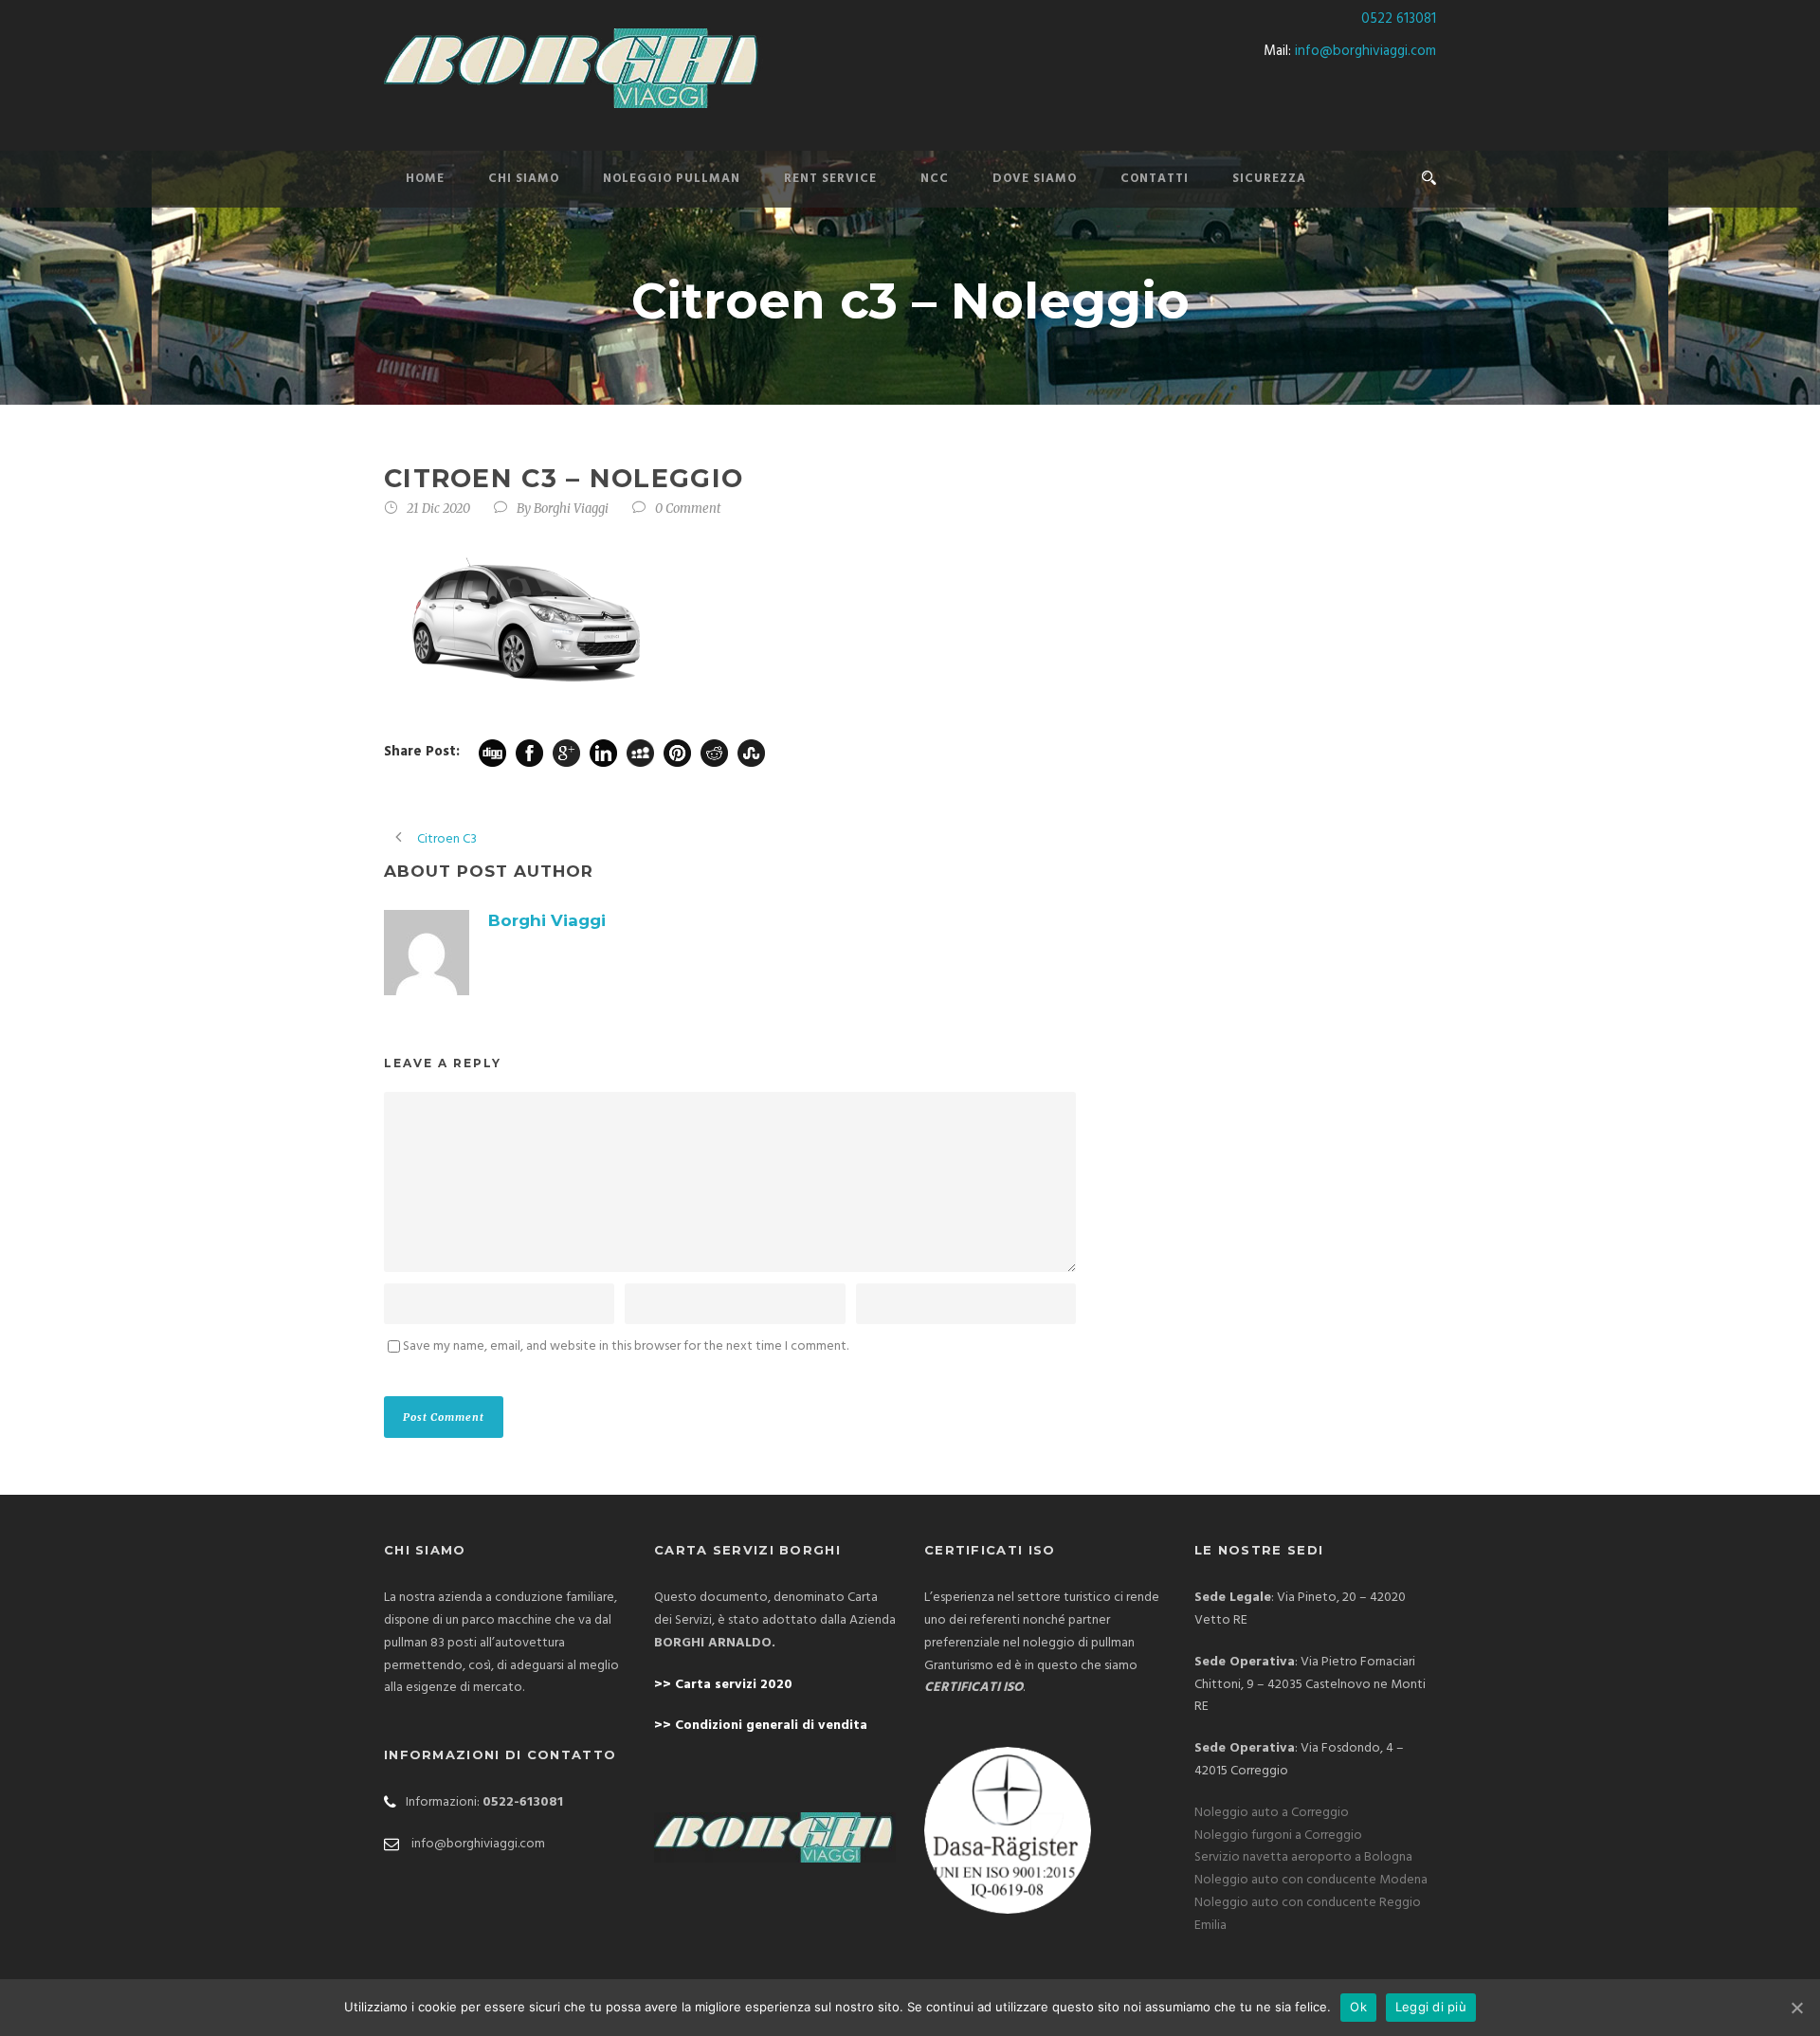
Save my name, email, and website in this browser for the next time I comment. (626, 1346)
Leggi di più (1431, 2007)
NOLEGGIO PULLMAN (672, 179)
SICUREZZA (1269, 179)
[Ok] (1796, 2008)
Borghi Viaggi (571, 509)
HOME (425, 179)
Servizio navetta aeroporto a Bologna (1303, 1857)
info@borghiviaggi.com (1365, 51)
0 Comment (688, 509)
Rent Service (830, 179)
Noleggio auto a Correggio (1272, 1813)
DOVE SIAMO (1035, 179)
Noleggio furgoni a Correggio (1278, 1836)
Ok (1358, 2007)
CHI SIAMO (524, 179)
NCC (935, 179)
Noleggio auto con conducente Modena (1311, 1880)
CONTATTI (1155, 179)
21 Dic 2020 (438, 509)
